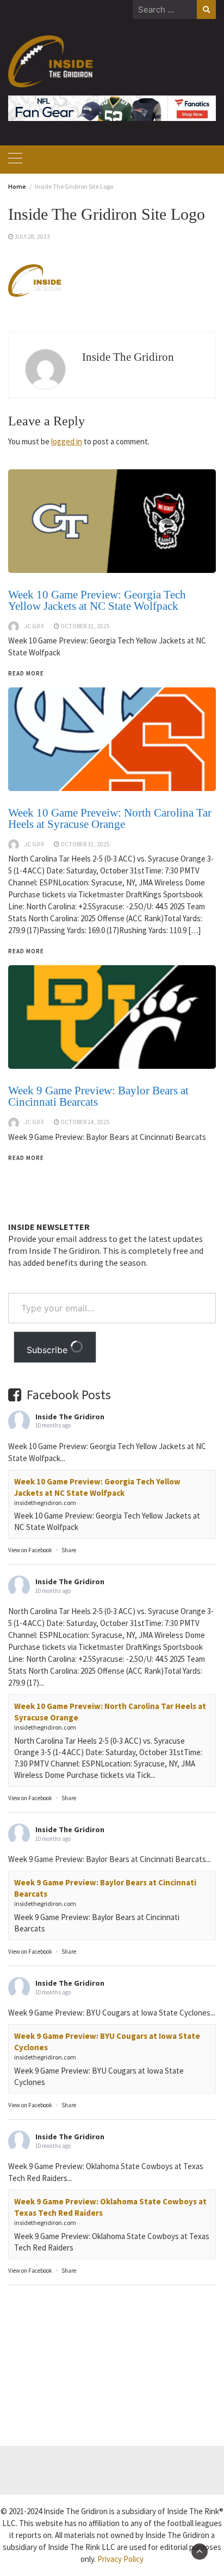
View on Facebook (30, 1550)
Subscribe (48, 1350)
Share (69, 1550)
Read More (26, 1158)
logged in (67, 441)
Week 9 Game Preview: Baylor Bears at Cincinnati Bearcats (98, 1096)
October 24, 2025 (85, 1122)
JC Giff (35, 1122)
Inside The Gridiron (128, 357)
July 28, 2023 (32, 237)
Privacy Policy (120, 2559)
